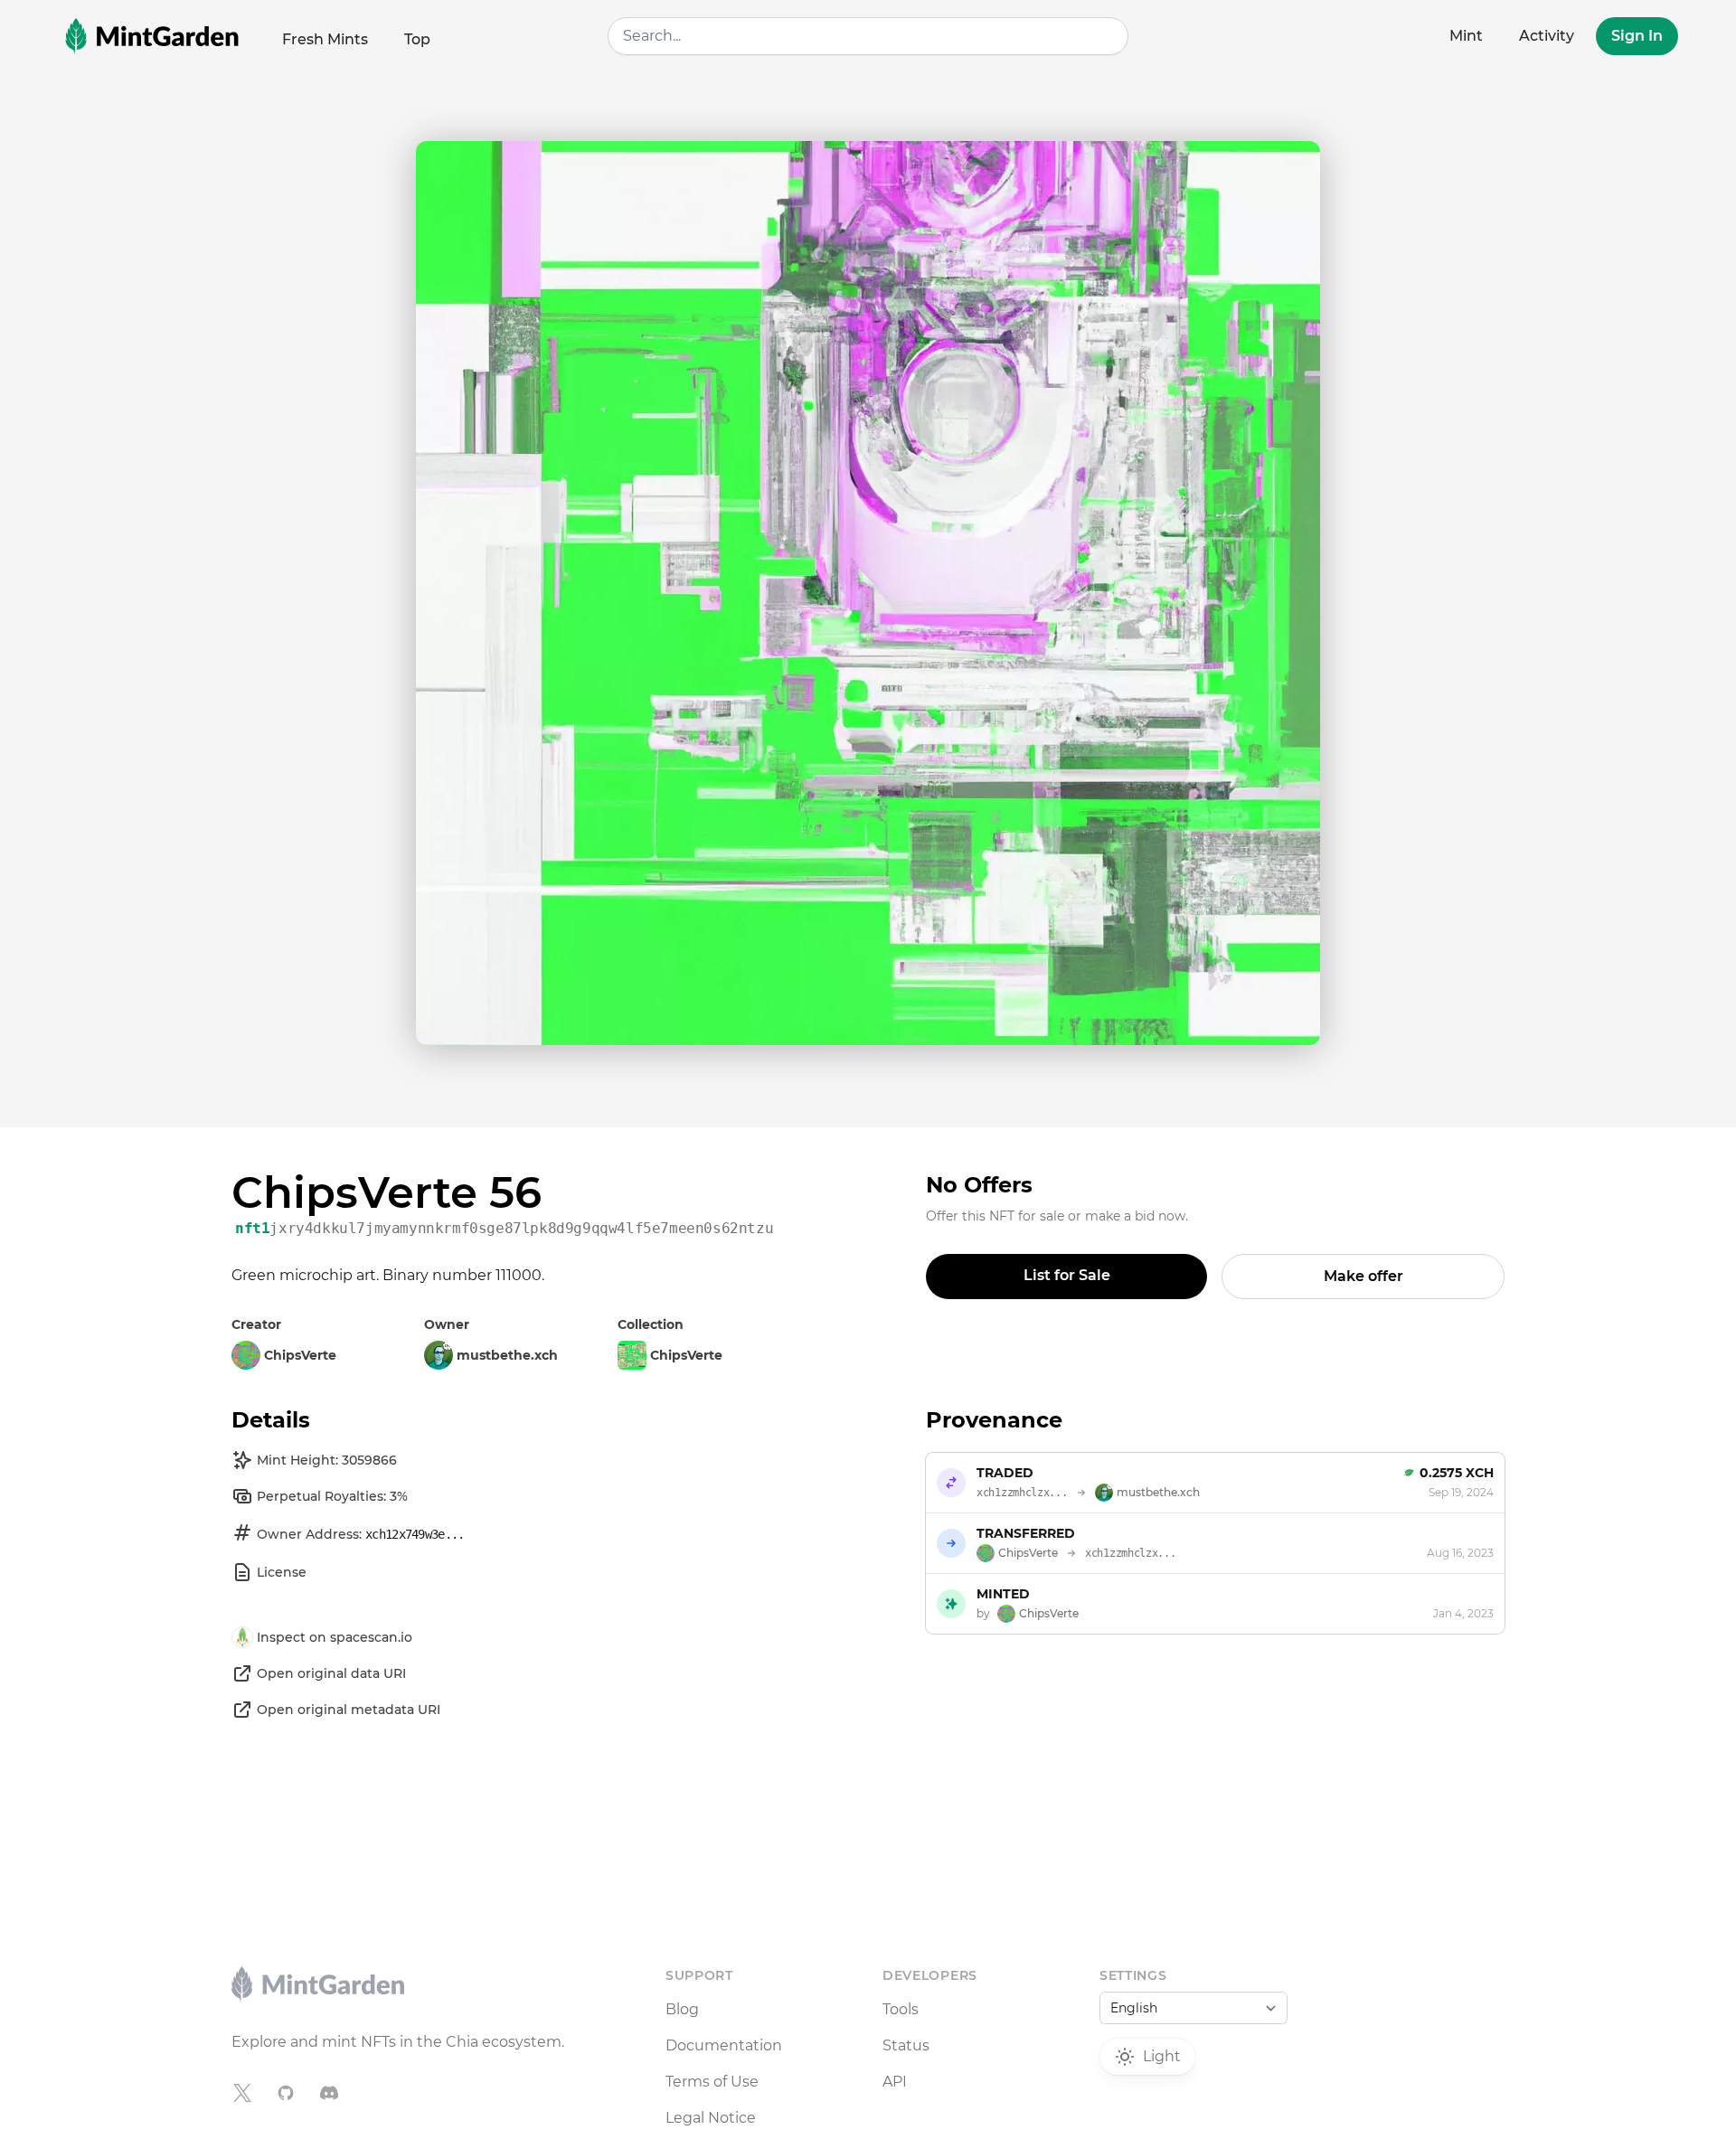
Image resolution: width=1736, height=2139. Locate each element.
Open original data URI (331, 1673)
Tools (901, 2009)
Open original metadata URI (349, 1710)
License (282, 1572)
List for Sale (1067, 1275)
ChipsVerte (686, 1355)
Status (906, 2045)
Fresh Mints (325, 39)
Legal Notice (711, 2118)
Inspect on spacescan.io (335, 1637)
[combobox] (868, 36)
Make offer (1363, 1276)
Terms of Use (712, 2082)
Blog (682, 2009)
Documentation (724, 2045)
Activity (1547, 36)
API (895, 2082)
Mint (1466, 36)
